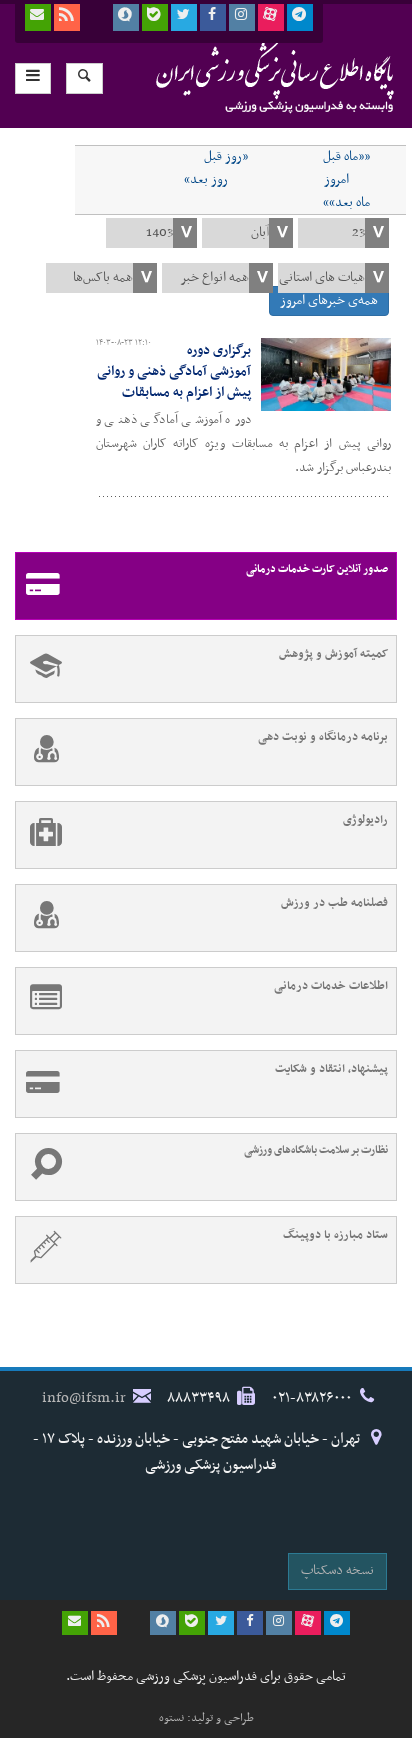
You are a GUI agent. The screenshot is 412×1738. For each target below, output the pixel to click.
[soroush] (126, 17)
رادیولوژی (365, 820)
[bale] (155, 17)
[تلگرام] (300, 17)
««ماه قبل (346, 157)
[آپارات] (271, 17)
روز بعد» (206, 180)
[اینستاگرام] (242, 17)
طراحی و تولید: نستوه (206, 1718)
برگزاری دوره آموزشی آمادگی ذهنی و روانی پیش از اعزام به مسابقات (174, 371)
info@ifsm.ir (84, 1398)
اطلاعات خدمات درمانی (331, 986)
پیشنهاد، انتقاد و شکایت (331, 1069)
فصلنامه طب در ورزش (334, 903)
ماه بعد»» (346, 203)
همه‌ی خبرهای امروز (329, 300)
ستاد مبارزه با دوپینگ (335, 1235)
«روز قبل (226, 157)
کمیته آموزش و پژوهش (333, 654)
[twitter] (184, 17)
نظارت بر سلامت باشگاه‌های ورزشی (316, 1150)
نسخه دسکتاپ (337, 1570)
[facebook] (213, 17)
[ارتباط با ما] (38, 17)
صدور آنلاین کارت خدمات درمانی (317, 569)
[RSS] (67, 17)
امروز (336, 180)
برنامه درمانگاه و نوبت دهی (323, 737)
